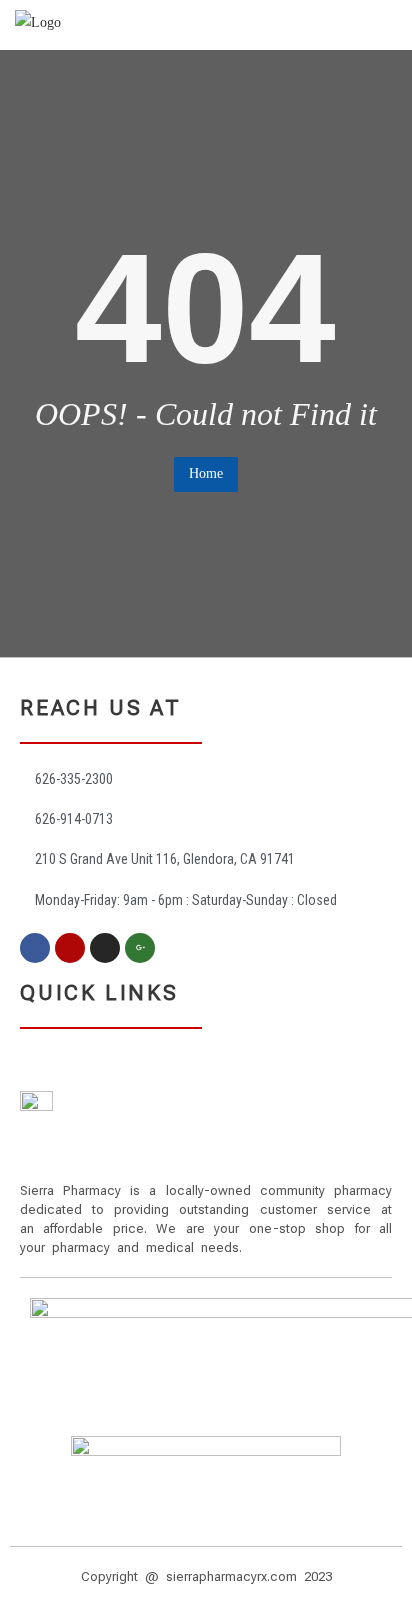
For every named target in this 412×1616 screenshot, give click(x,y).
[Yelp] (70, 948)
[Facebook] (35, 948)
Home (206, 473)
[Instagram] (105, 948)
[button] (206, 1052)
